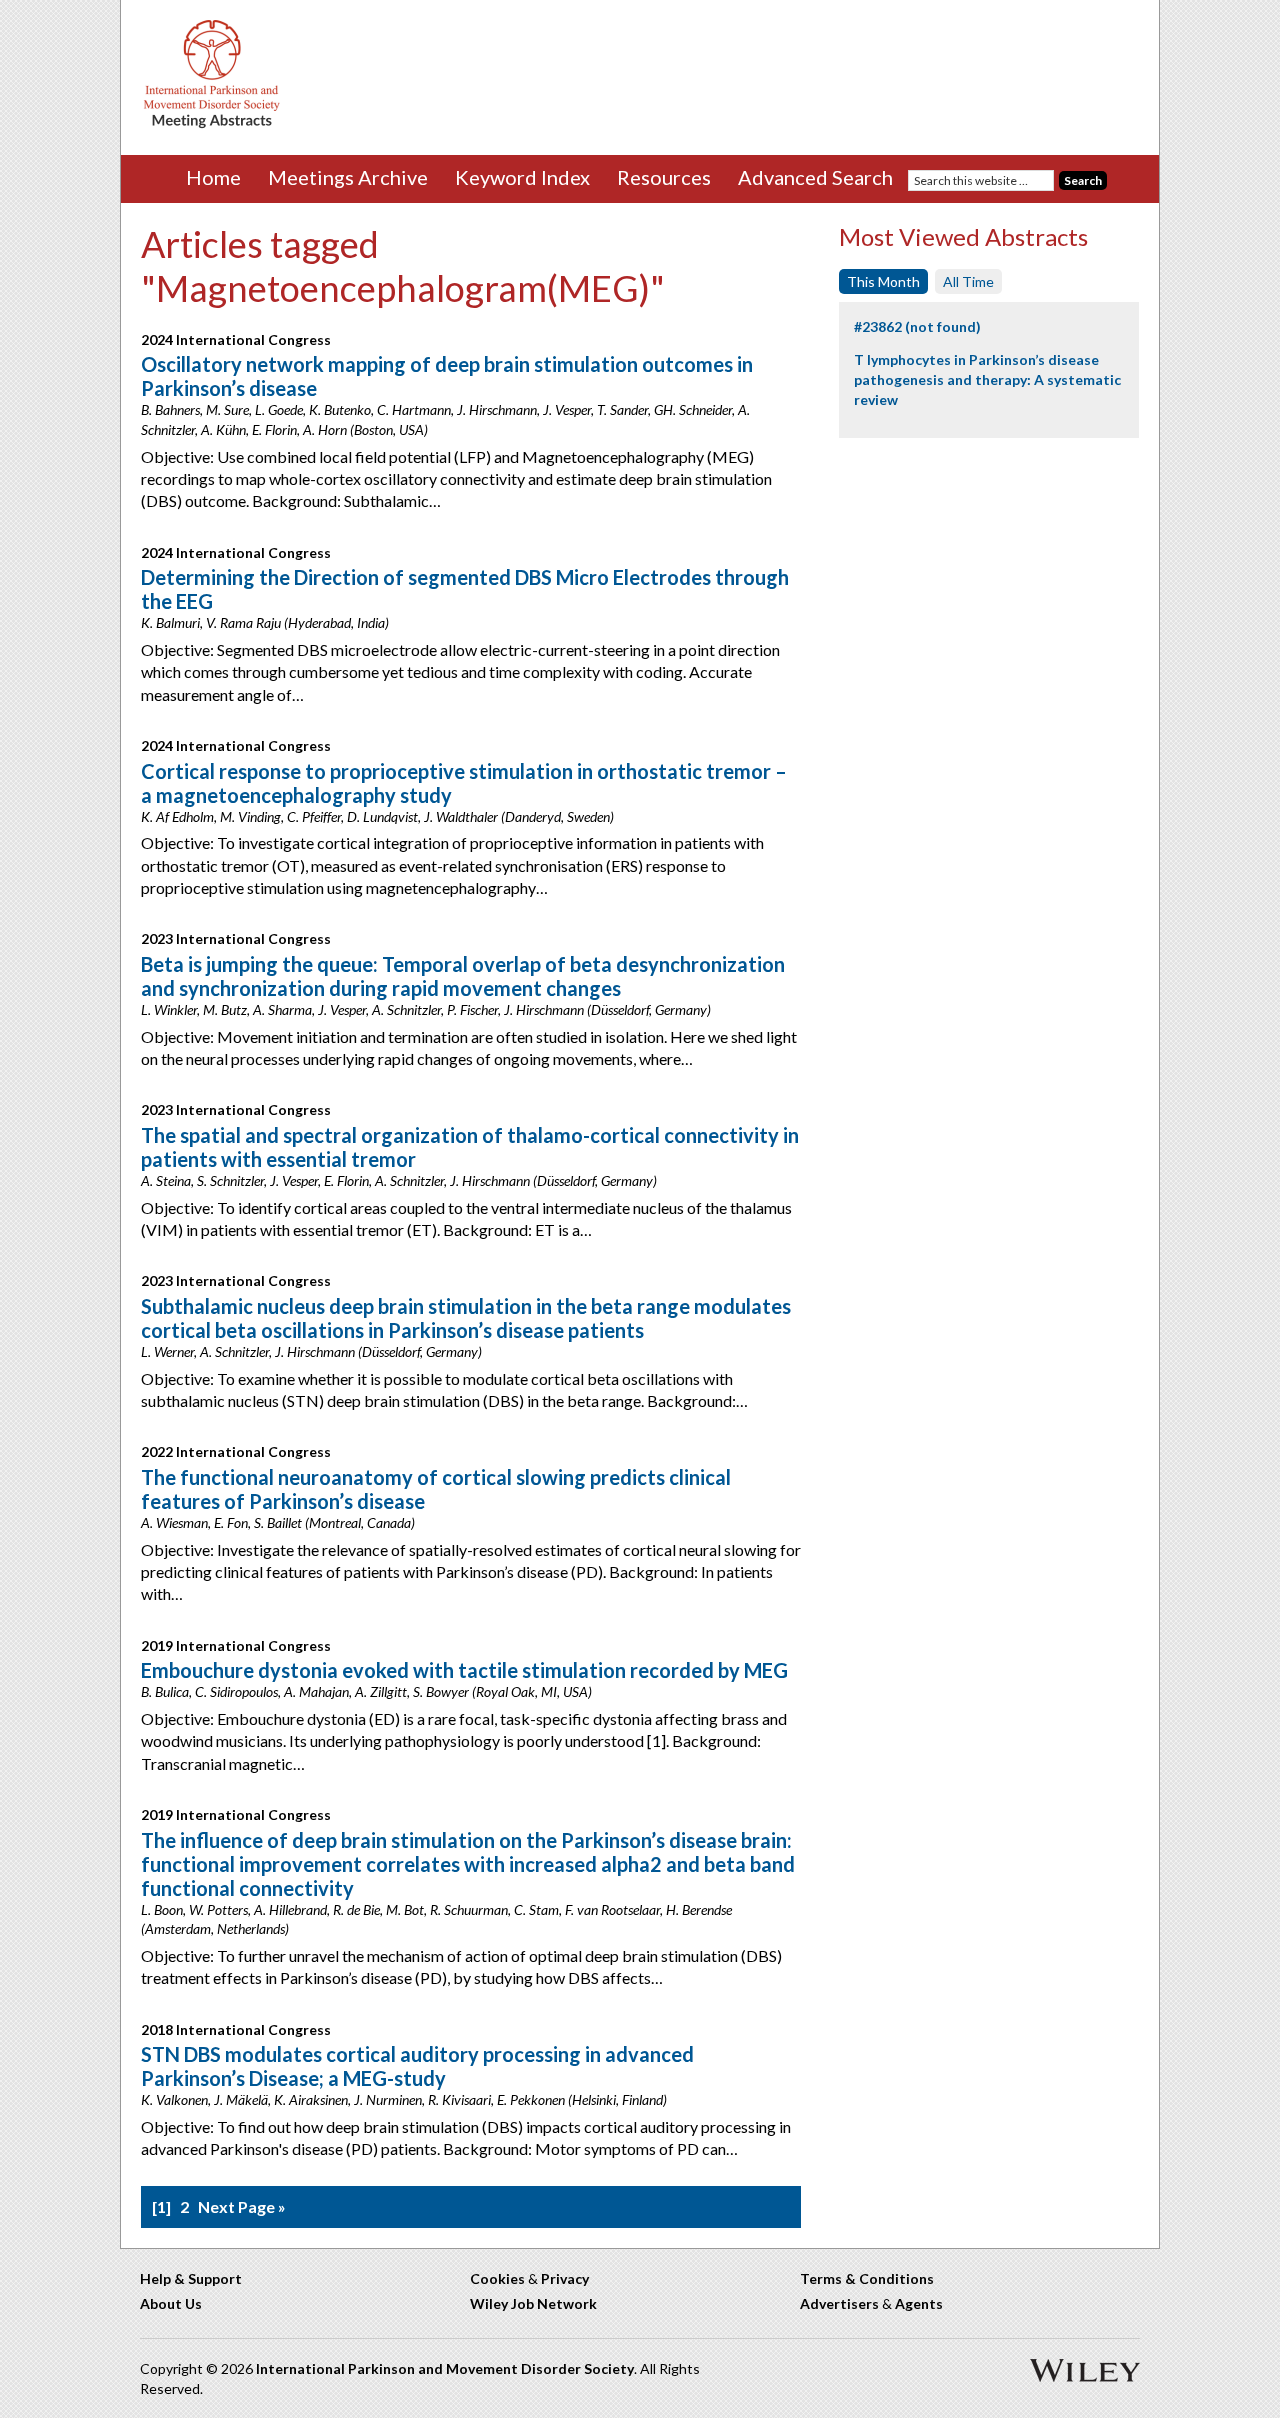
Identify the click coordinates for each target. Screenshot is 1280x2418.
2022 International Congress (236, 1451)
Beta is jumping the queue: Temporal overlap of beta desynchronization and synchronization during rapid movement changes (463, 976)
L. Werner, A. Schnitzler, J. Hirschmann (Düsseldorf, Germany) (311, 1351)
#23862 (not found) (917, 326)
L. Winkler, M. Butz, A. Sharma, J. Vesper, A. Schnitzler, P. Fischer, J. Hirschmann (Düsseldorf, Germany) (426, 1009)
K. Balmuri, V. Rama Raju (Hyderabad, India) (265, 622)
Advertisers (839, 2303)
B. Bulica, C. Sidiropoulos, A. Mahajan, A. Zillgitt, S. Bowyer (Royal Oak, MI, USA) (366, 1691)
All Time (968, 281)
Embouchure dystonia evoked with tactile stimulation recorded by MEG (464, 1670)
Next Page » (242, 2206)
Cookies (497, 2278)
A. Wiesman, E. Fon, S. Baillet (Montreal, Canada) (278, 1522)
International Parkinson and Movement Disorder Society (445, 2368)
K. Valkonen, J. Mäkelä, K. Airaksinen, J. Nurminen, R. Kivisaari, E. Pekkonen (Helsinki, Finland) (404, 2099)
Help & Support (191, 2278)
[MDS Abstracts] (212, 123)
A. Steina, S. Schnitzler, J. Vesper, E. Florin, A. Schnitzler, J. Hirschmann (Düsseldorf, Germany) (399, 1180)
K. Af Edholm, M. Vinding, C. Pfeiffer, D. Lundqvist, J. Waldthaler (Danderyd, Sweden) (377, 816)
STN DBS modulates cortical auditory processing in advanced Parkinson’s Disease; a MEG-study (417, 2066)
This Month (883, 281)
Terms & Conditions (867, 2278)
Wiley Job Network (533, 2303)
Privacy (565, 2278)
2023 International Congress (236, 938)
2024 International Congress (236, 339)
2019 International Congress (236, 1645)
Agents (919, 2303)
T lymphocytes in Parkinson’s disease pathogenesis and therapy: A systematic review (987, 379)
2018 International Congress (236, 2029)
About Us (171, 2303)
